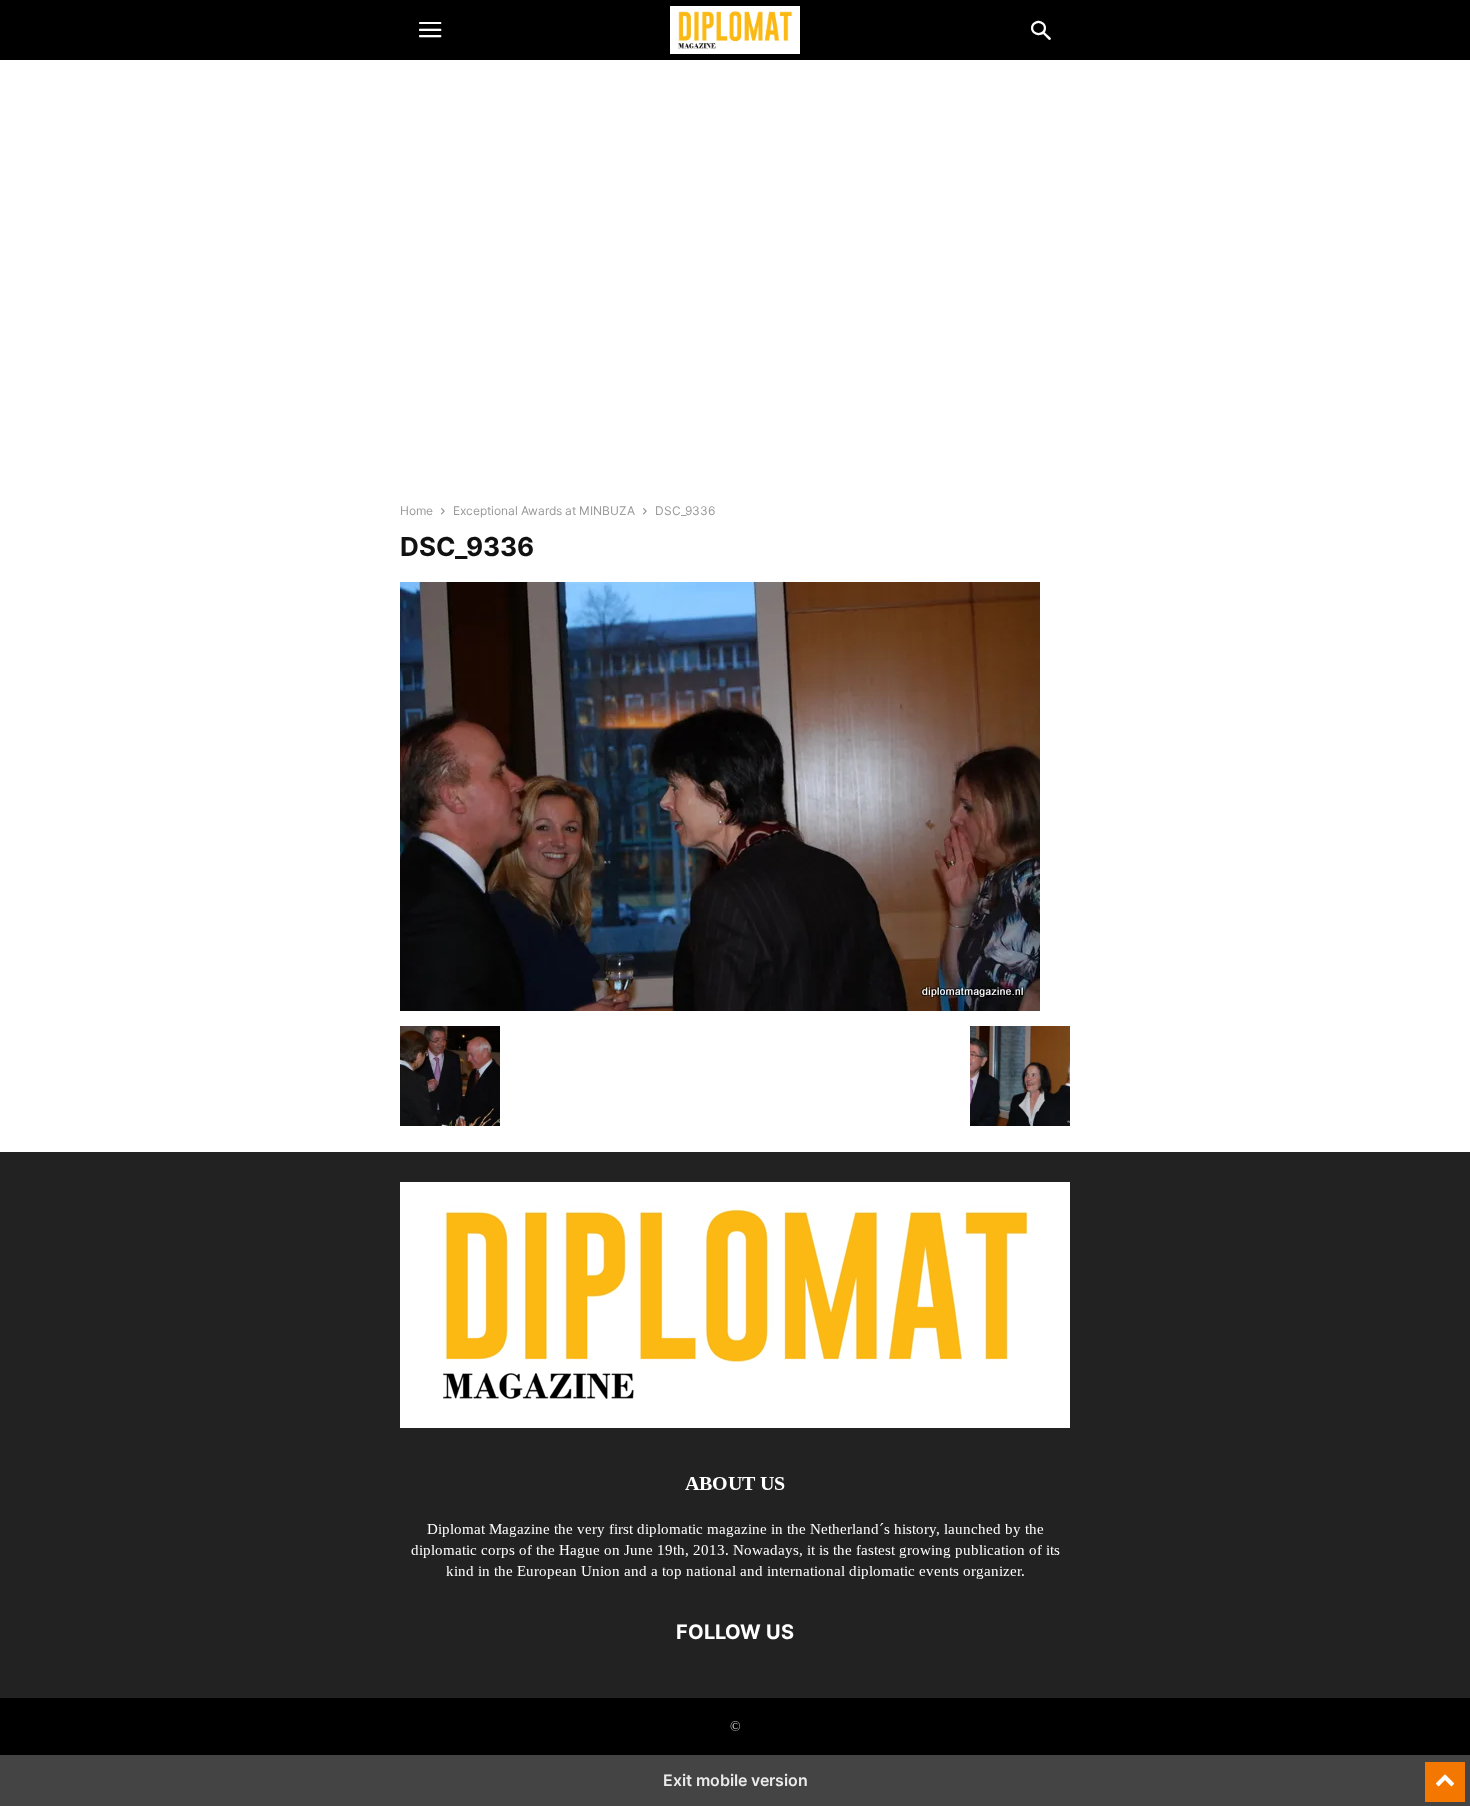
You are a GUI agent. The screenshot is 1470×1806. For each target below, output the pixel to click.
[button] (430, 30)
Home (416, 510)
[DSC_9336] (720, 1005)
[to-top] (1445, 1773)
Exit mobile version (735, 1780)
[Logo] (735, 1422)
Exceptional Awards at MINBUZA (544, 510)
